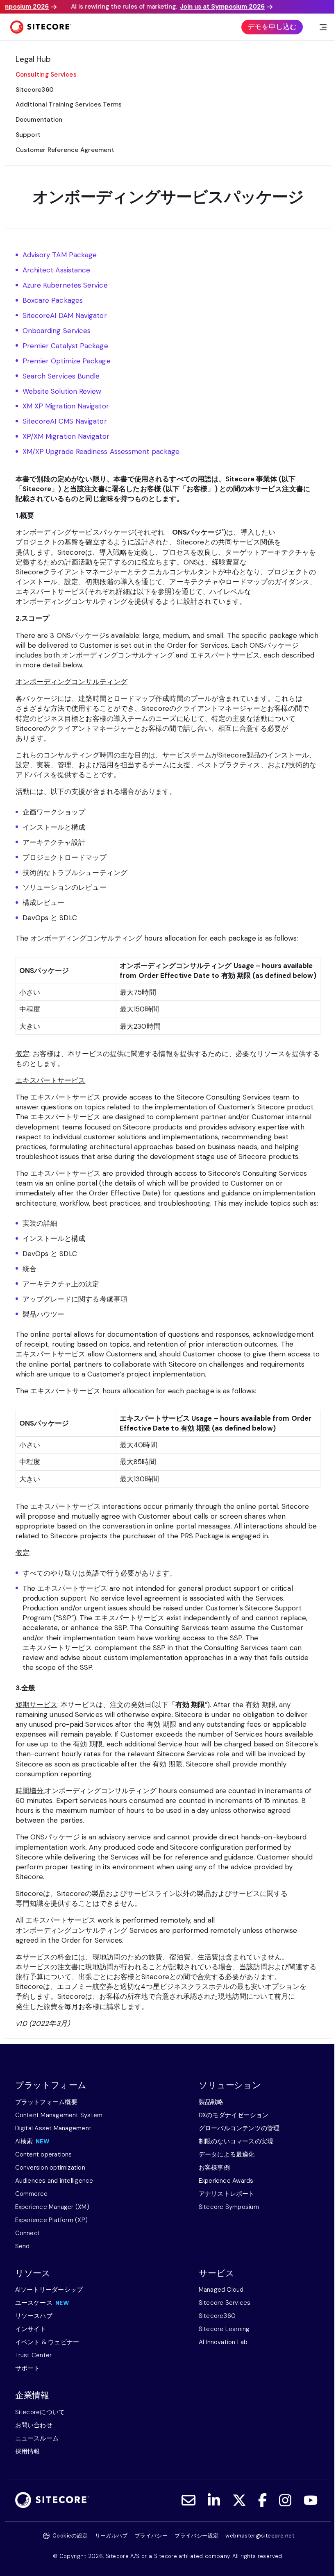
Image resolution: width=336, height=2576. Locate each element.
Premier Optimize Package (67, 361)
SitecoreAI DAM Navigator (65, 315)
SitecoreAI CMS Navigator (65, 421)
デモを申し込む (272, 27)
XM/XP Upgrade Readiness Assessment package (102, 451)
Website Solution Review (62, 391)
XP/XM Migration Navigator (67, 436)
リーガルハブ (111, 2536)
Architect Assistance (57, 270)
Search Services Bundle (62, 376)
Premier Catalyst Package (65, 346)
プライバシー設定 (196, 2536)
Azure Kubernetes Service (65, 285)
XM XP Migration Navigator (66, 406)
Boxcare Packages (53, 300)
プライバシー (151, 2536)
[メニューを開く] (323, 27)
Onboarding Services (57, 331)
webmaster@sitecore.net (260, 2536)
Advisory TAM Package (60, 255)
